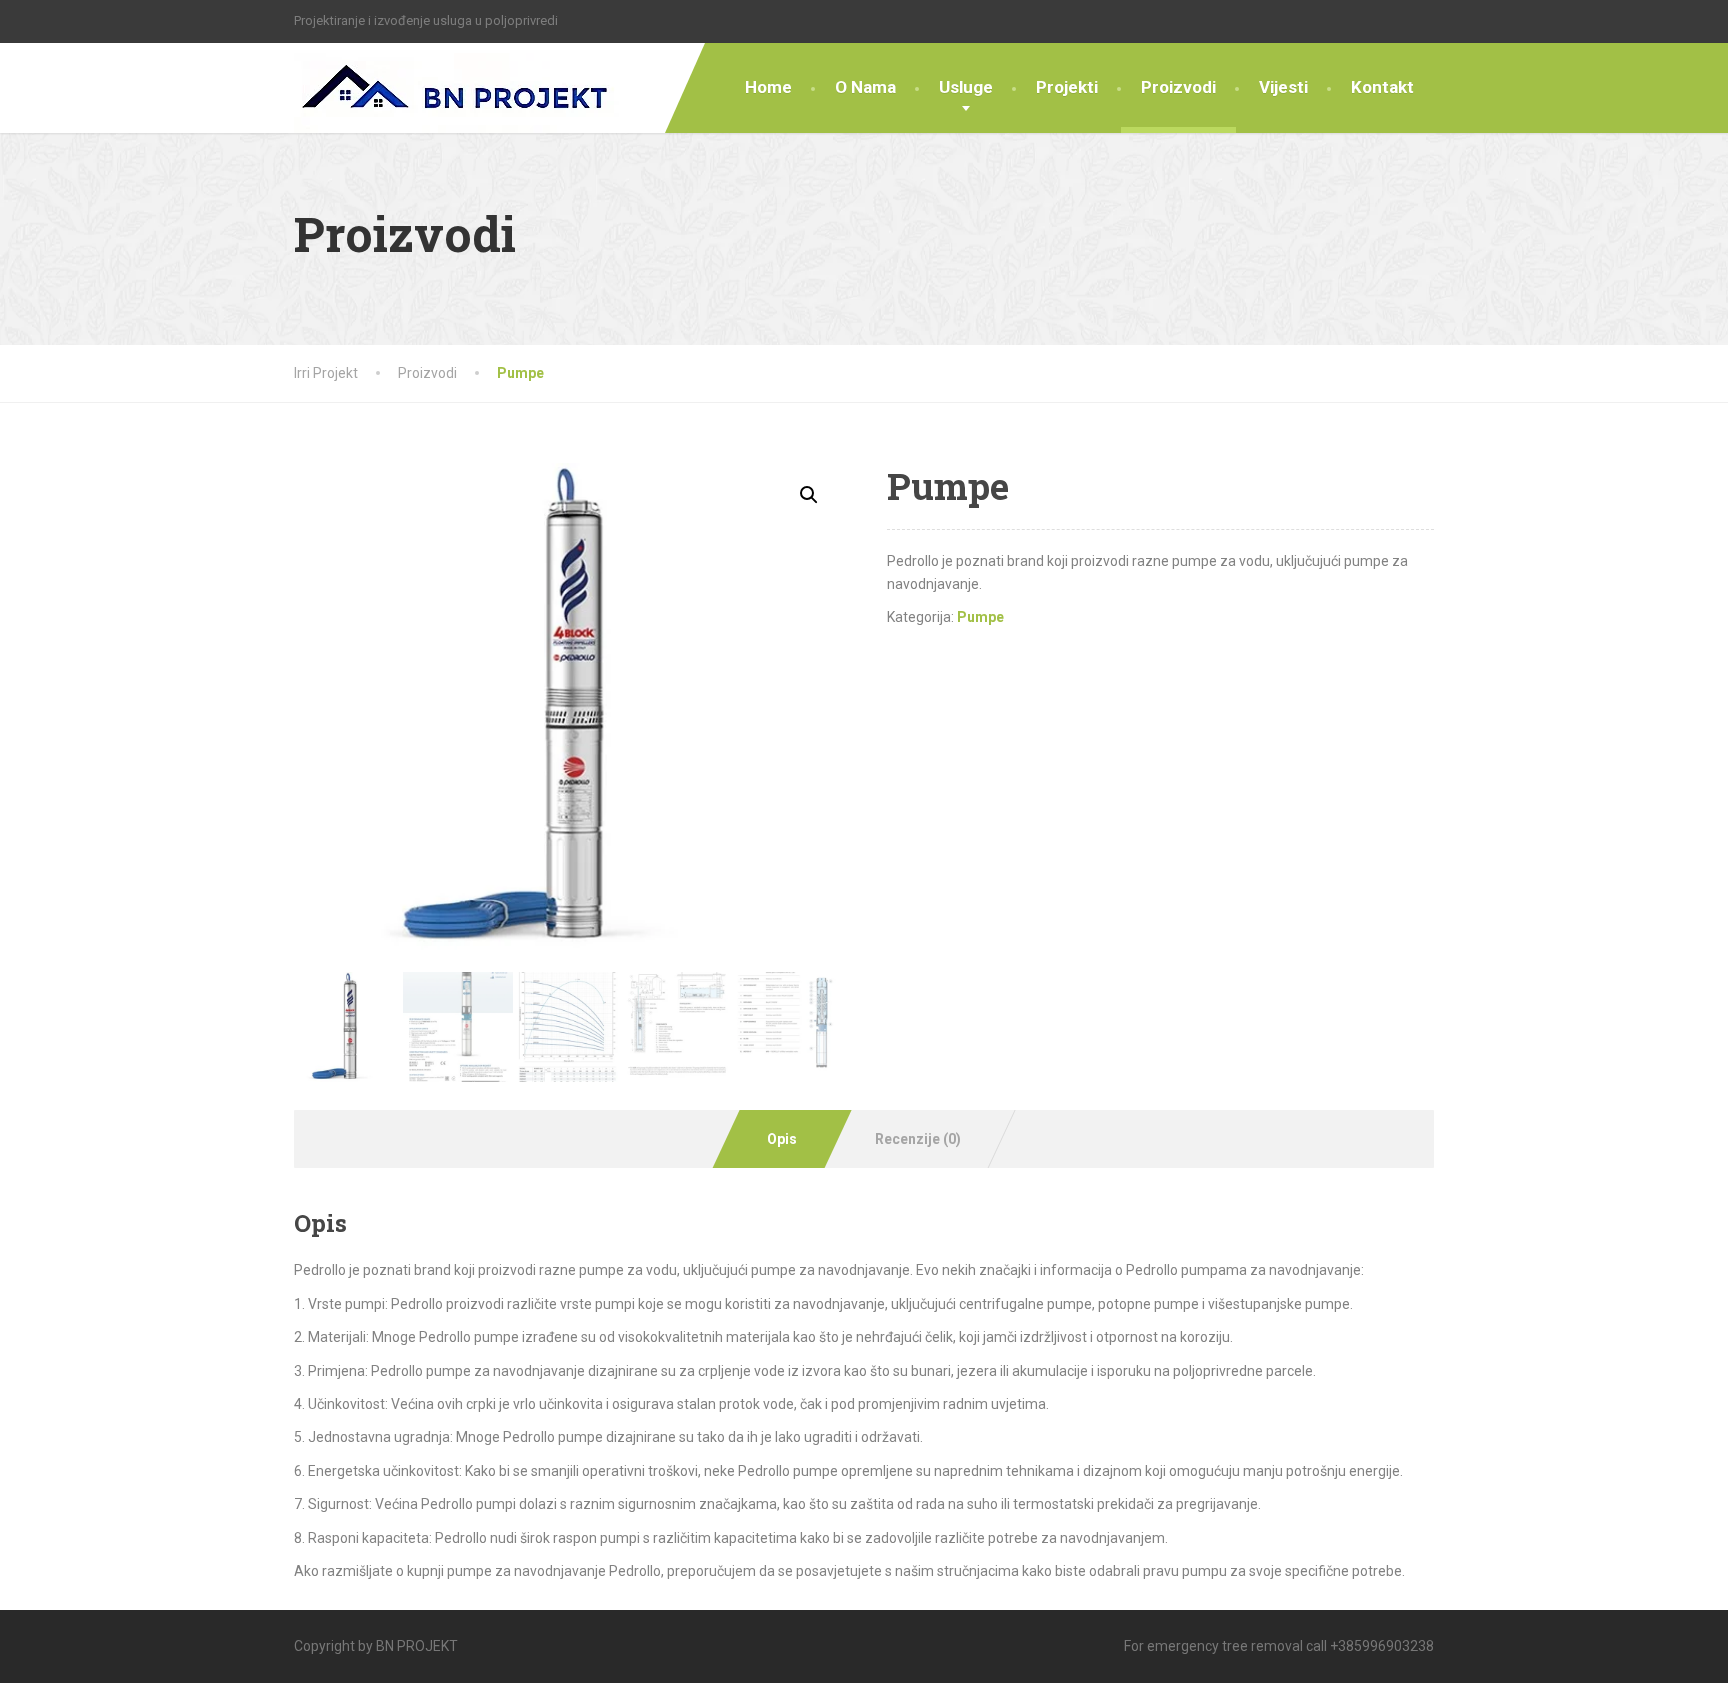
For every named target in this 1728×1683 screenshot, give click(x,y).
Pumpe (980, 617)
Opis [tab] (782, 1139)
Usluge (966, 87)
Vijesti (1283, 87)
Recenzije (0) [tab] (918, 1139)
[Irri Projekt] (456, 88)
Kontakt (1382, 87)
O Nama (865, 87)
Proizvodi (1178, 87)
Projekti (1067, 87)
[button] (809, 495)
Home (768, 87)
